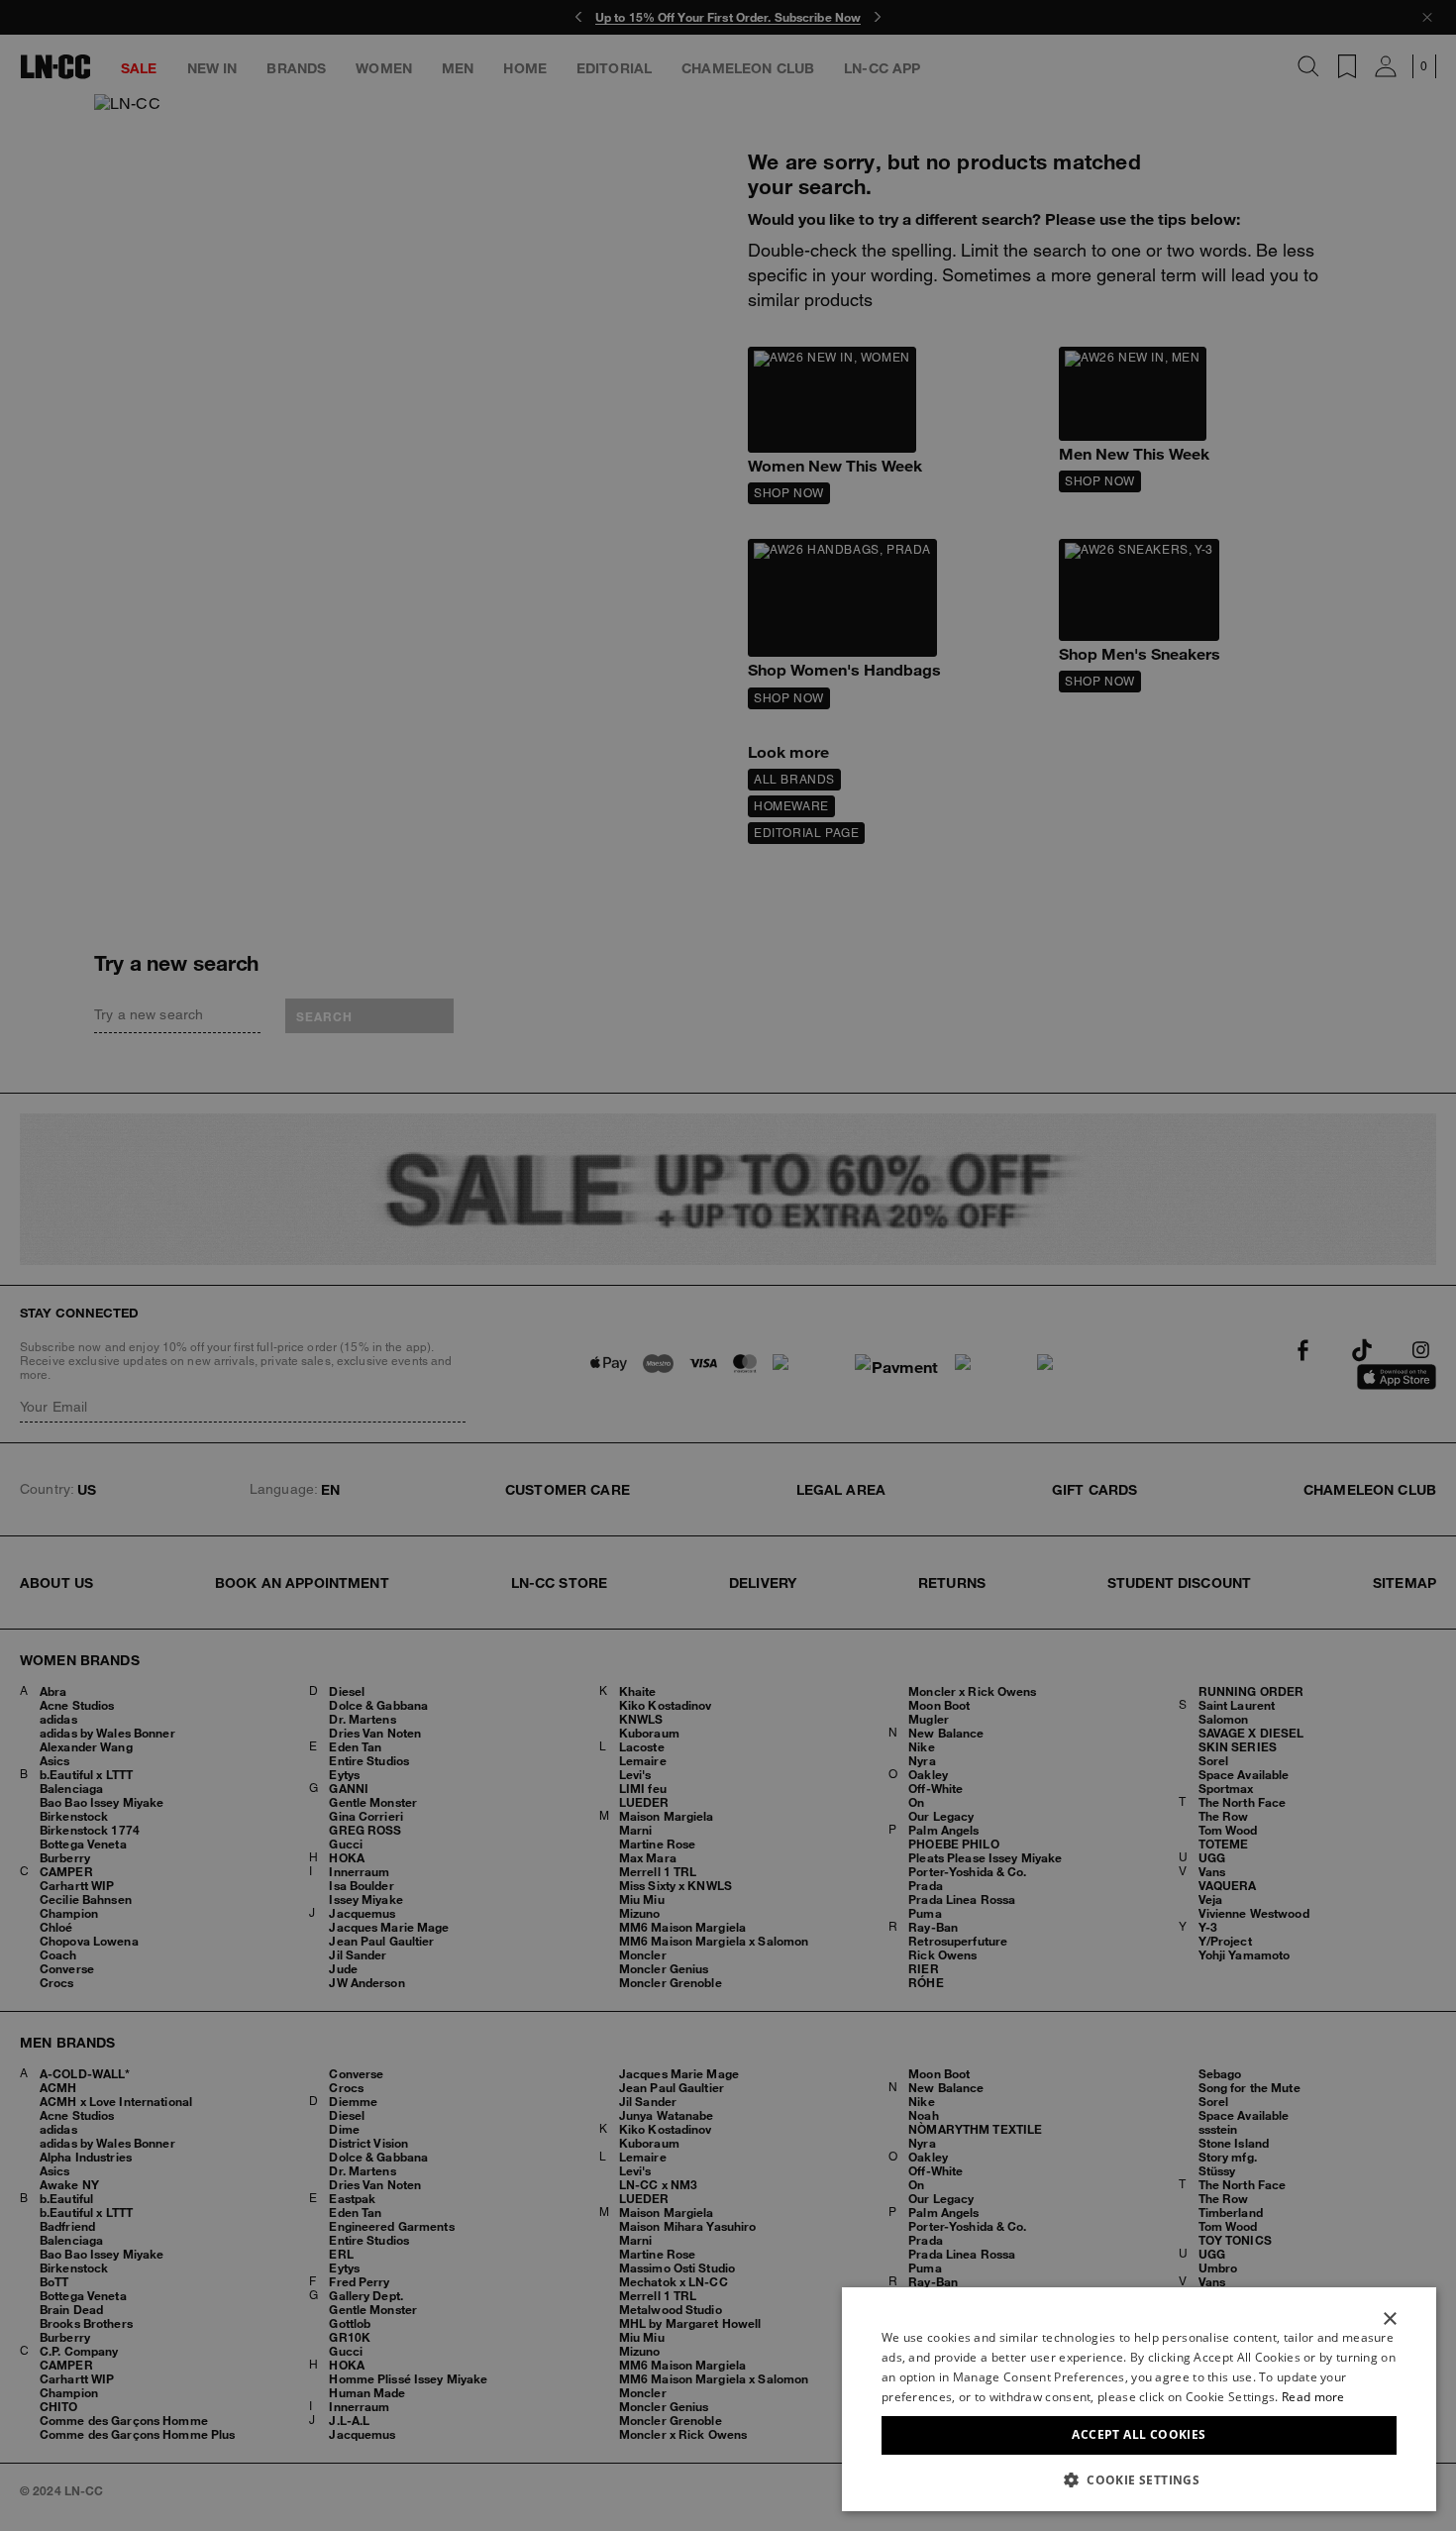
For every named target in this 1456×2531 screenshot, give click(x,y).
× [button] (1389, 2320)
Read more (1313, 2397)
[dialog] (1139, 2399)
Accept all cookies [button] (1139, 2434)
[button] (1139, 2479)
